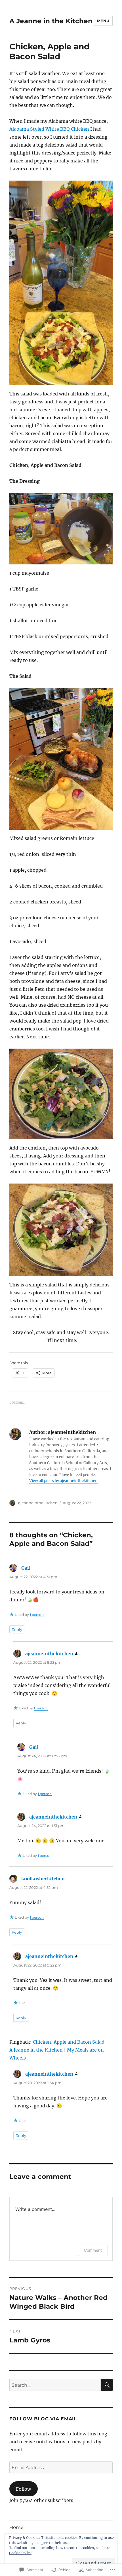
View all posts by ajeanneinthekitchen (63, 1481)
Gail (26, 1568)
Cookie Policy (20, 2553)
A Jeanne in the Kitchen (51, 21)
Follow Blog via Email (43, 2419)
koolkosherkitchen (43, 1879)
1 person (37, 1615)
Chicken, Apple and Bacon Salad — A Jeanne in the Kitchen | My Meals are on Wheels (60, 2050)
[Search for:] (55, 2385)
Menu (103, 21)
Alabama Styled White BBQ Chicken (49, 129)
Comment (93, 2250)
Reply (17, 1629)
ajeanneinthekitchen (38, 1503)
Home (16, 2527)
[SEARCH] (107, 2385)
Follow (23, 2489)
